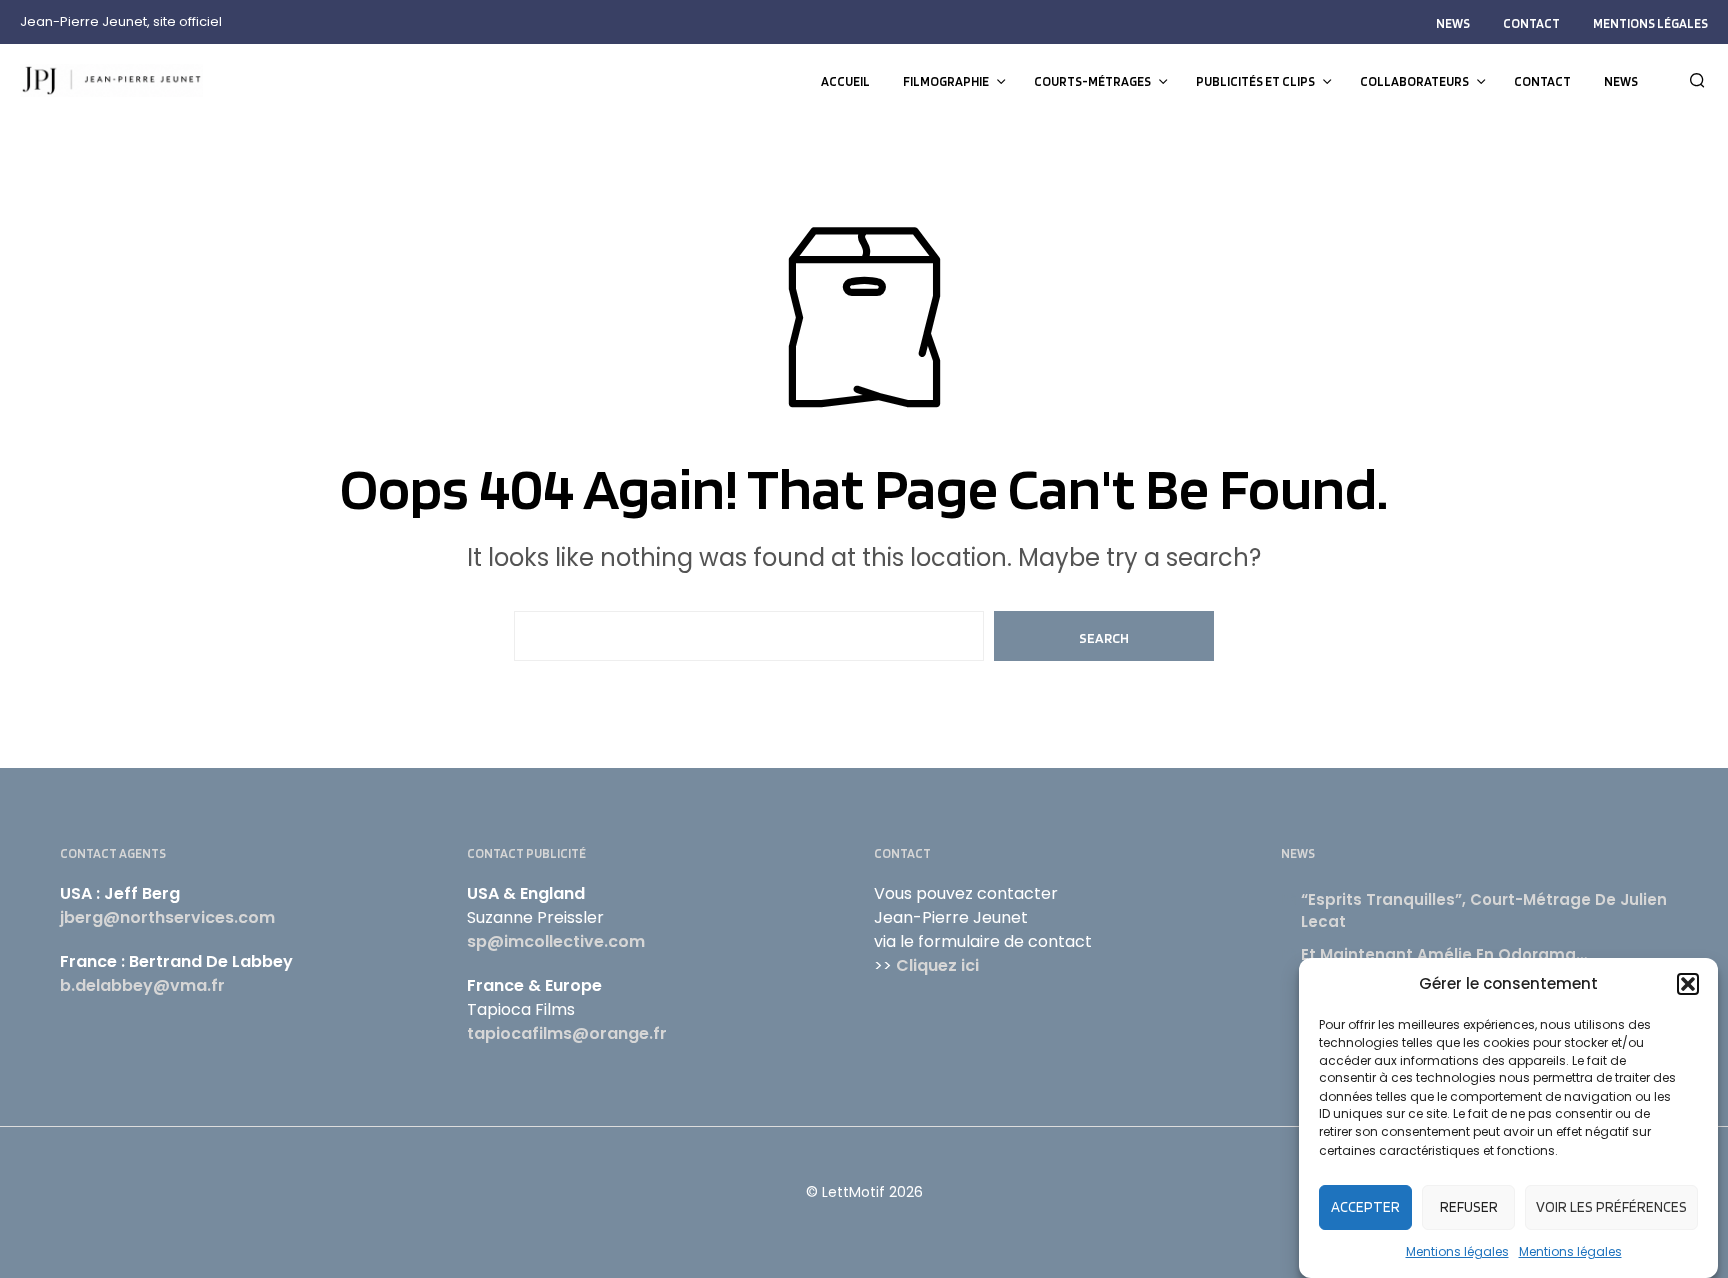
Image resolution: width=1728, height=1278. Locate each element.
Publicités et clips (1255, 81)
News (1453, 23)
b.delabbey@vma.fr (142, 985)
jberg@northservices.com (167, 917)
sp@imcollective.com (556, 941)
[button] (1688, 984)
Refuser (1469, 1207)
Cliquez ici (937, 965)
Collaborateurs (1414, 81)
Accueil (845, 81)
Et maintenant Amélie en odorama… (1444, 954)
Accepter (1365, 1207)
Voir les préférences (1611, 1207)
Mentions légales (1457, 1251)
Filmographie (946, 81)
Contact (1531, 23)
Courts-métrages (1092, 81)
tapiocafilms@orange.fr (567, 1033)
